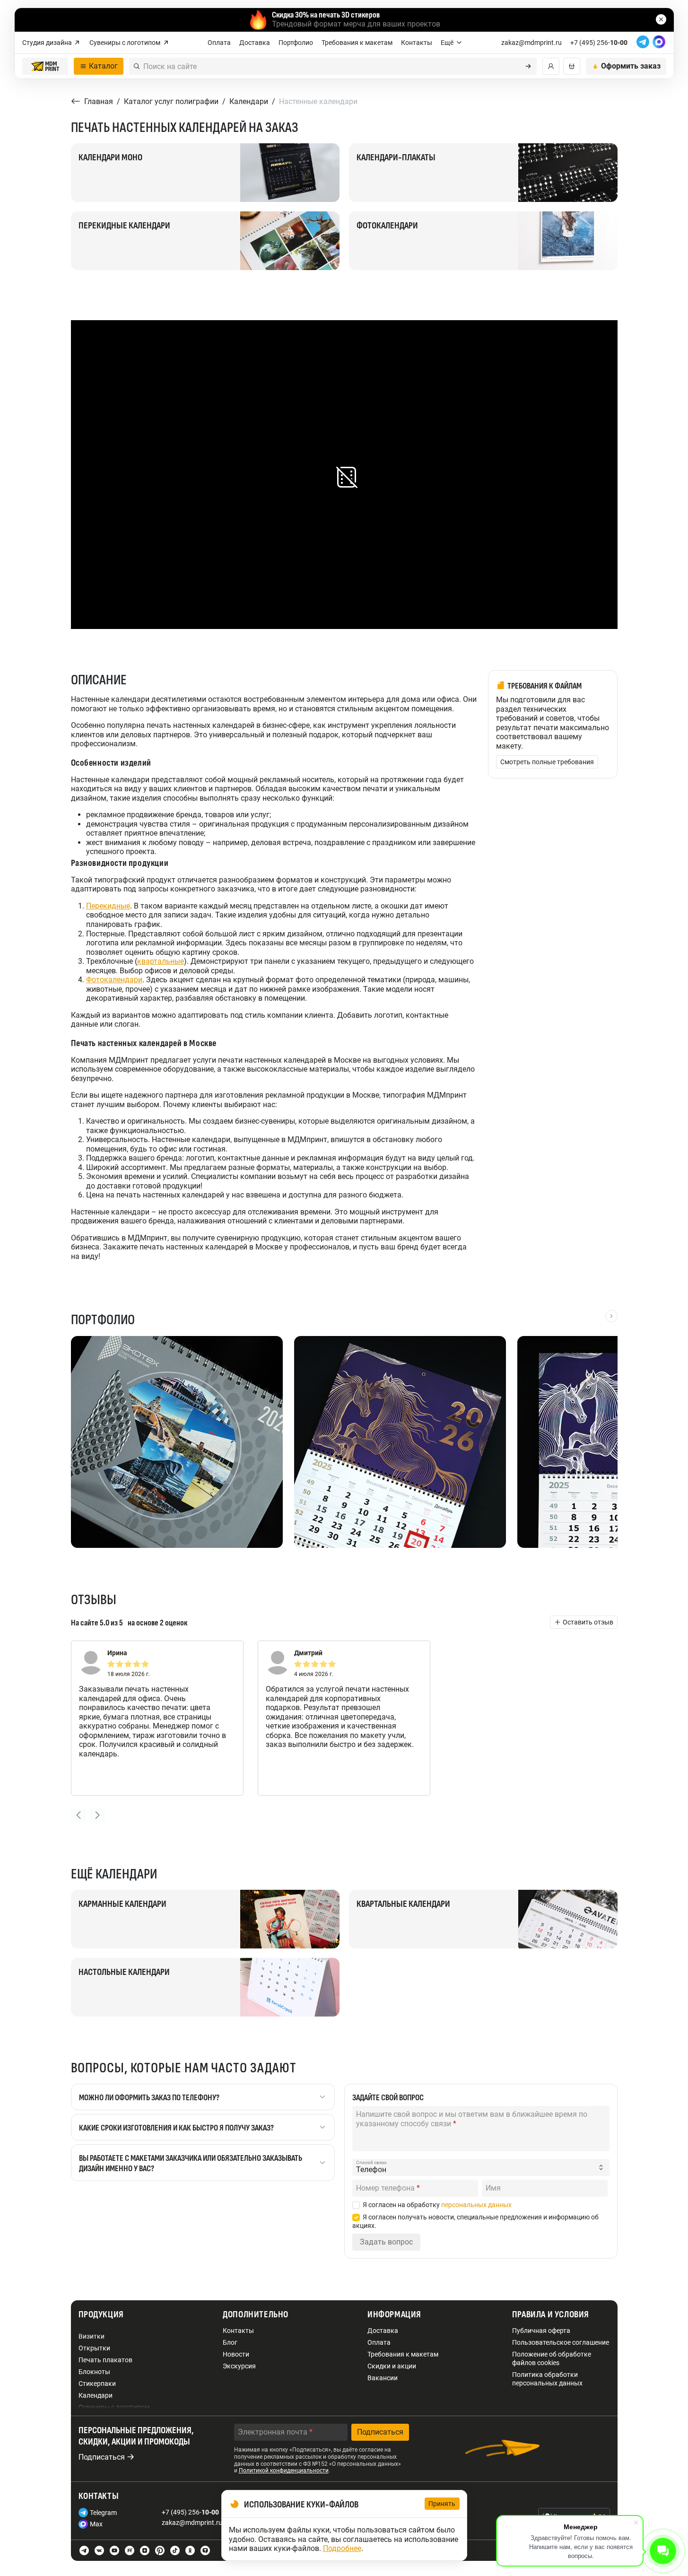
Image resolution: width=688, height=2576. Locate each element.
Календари (96, 2395)
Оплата (219, 43)
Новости (236, 2354)
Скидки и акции (392, 2366)
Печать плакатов (105, 2360)
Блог (230, 2342)
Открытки (94, 2348)
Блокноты (94, 2372)
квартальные (161, 961)
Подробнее (342, 2548)
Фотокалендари (114, 980)
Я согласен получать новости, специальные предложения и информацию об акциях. (475, 2221)
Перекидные (108, 906)
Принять (442, 2504)
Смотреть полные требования (547, 762)
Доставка (255, 43)
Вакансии (383, 2378)
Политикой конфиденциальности (284, 2471)
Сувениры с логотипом (125, 43)
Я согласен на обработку (437, 2205)
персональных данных (476, 2205)
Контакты (417, 43)
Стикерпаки (97, 2384)
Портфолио (296, 43)
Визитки (91, 2336)
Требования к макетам (357, 43)
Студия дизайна (47, 43)
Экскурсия (239, 2366)
